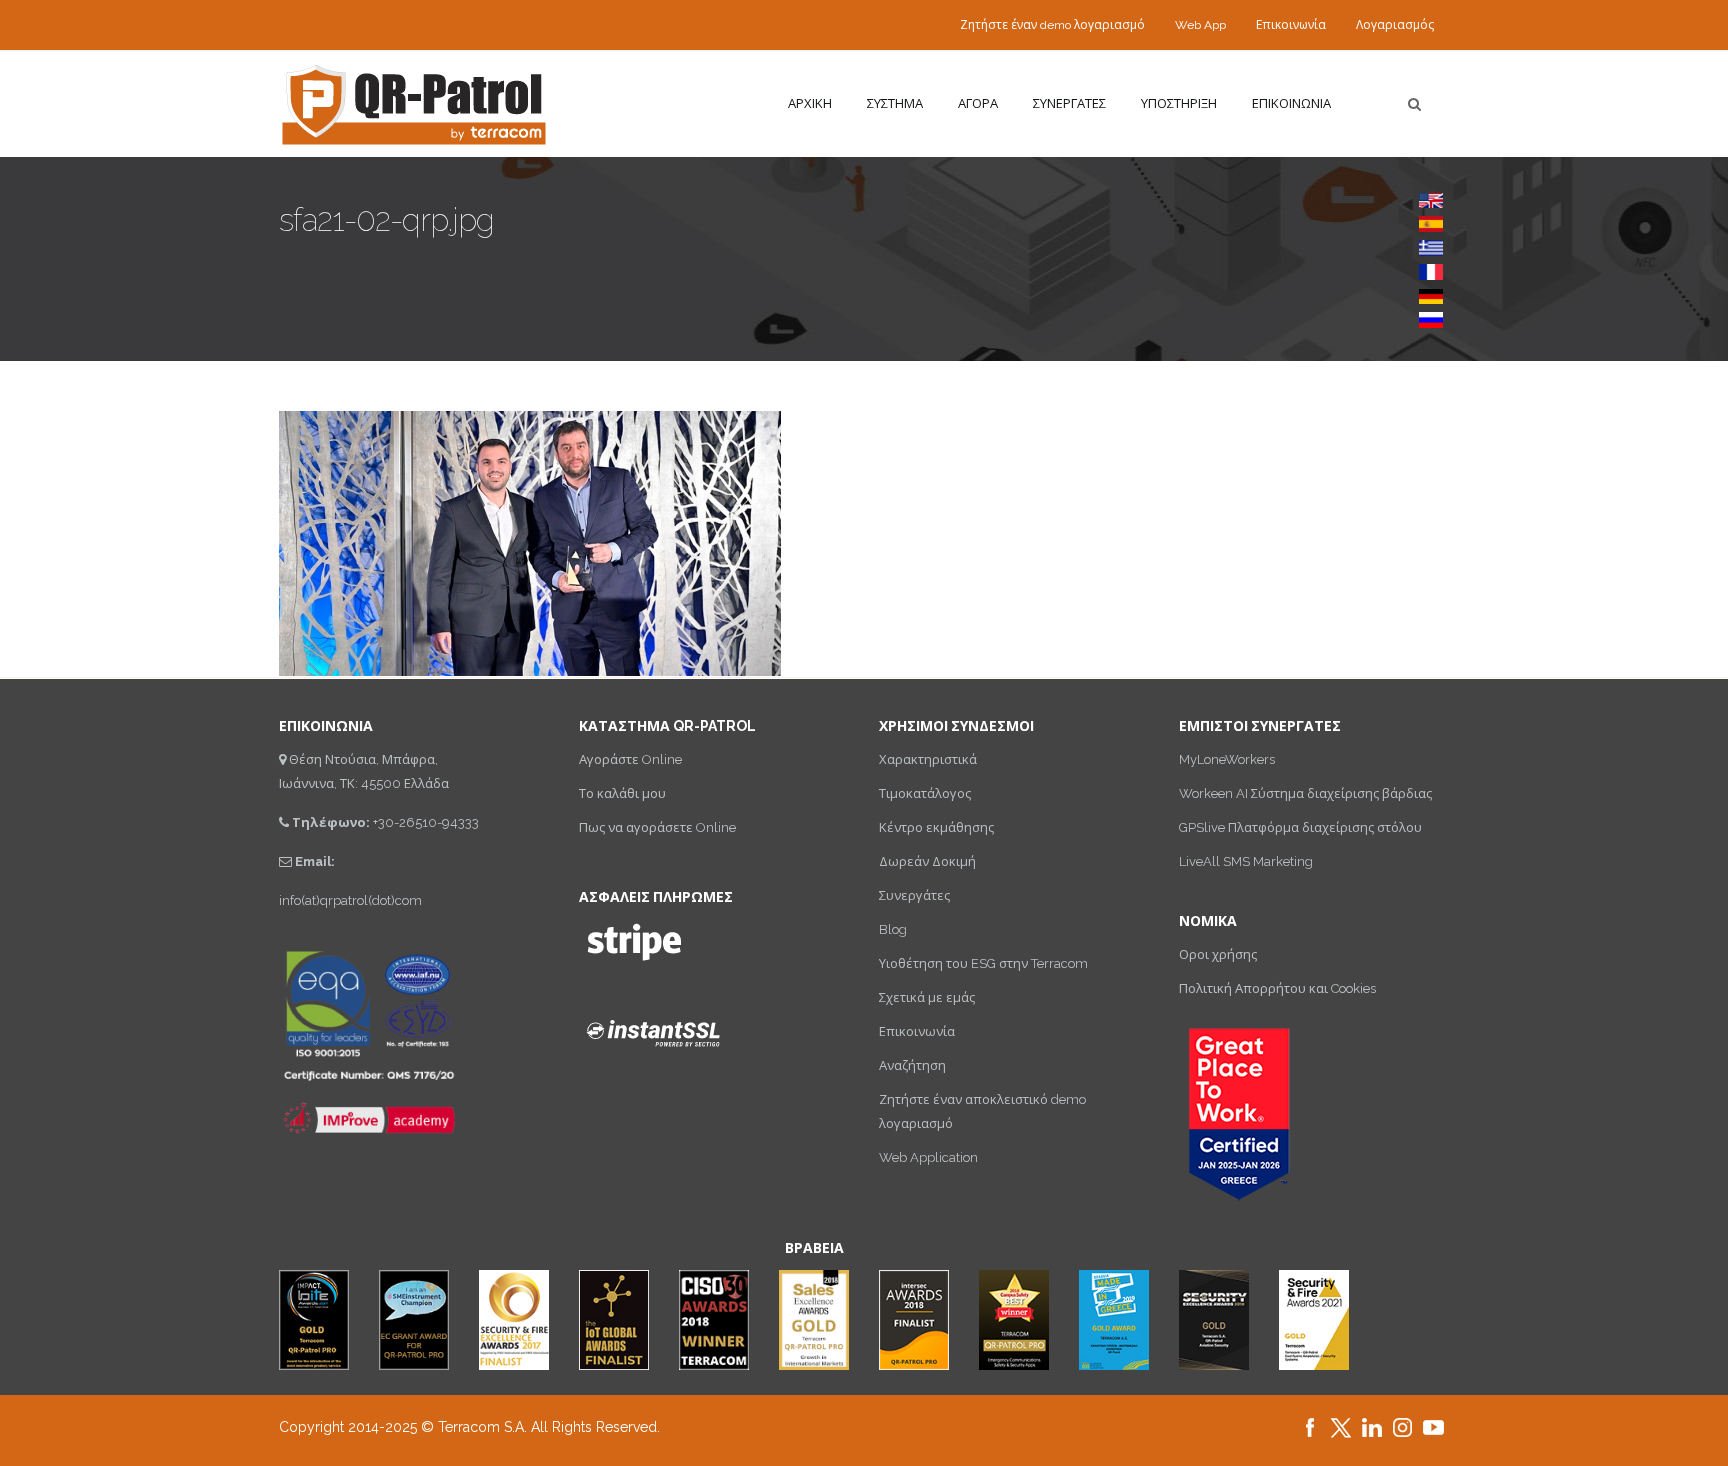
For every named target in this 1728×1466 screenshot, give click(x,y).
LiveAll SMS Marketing (1246, 861)
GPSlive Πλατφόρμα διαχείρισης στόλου (1300, 827)
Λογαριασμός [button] (1395, 25)
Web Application (928, 1157)
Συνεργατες (1069, 103)
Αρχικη (810, 103)
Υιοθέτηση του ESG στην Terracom (983, 963)
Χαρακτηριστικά (928, 759)
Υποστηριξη (1179, 103)
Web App (1200, 25)
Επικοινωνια (1291, 103)
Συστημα (895, 103)
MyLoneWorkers (1227, 759)
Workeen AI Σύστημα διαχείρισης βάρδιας (1305, 793)
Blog (893, 929)
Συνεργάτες (914, 895)
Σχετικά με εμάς (927, 997)
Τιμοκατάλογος (925, 793)
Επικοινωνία (1291, 25)
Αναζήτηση (912, 1065)
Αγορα (978, 103)
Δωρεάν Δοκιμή (927, 861)
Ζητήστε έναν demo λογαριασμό (1052, 25)
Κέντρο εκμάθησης (936, 827)
